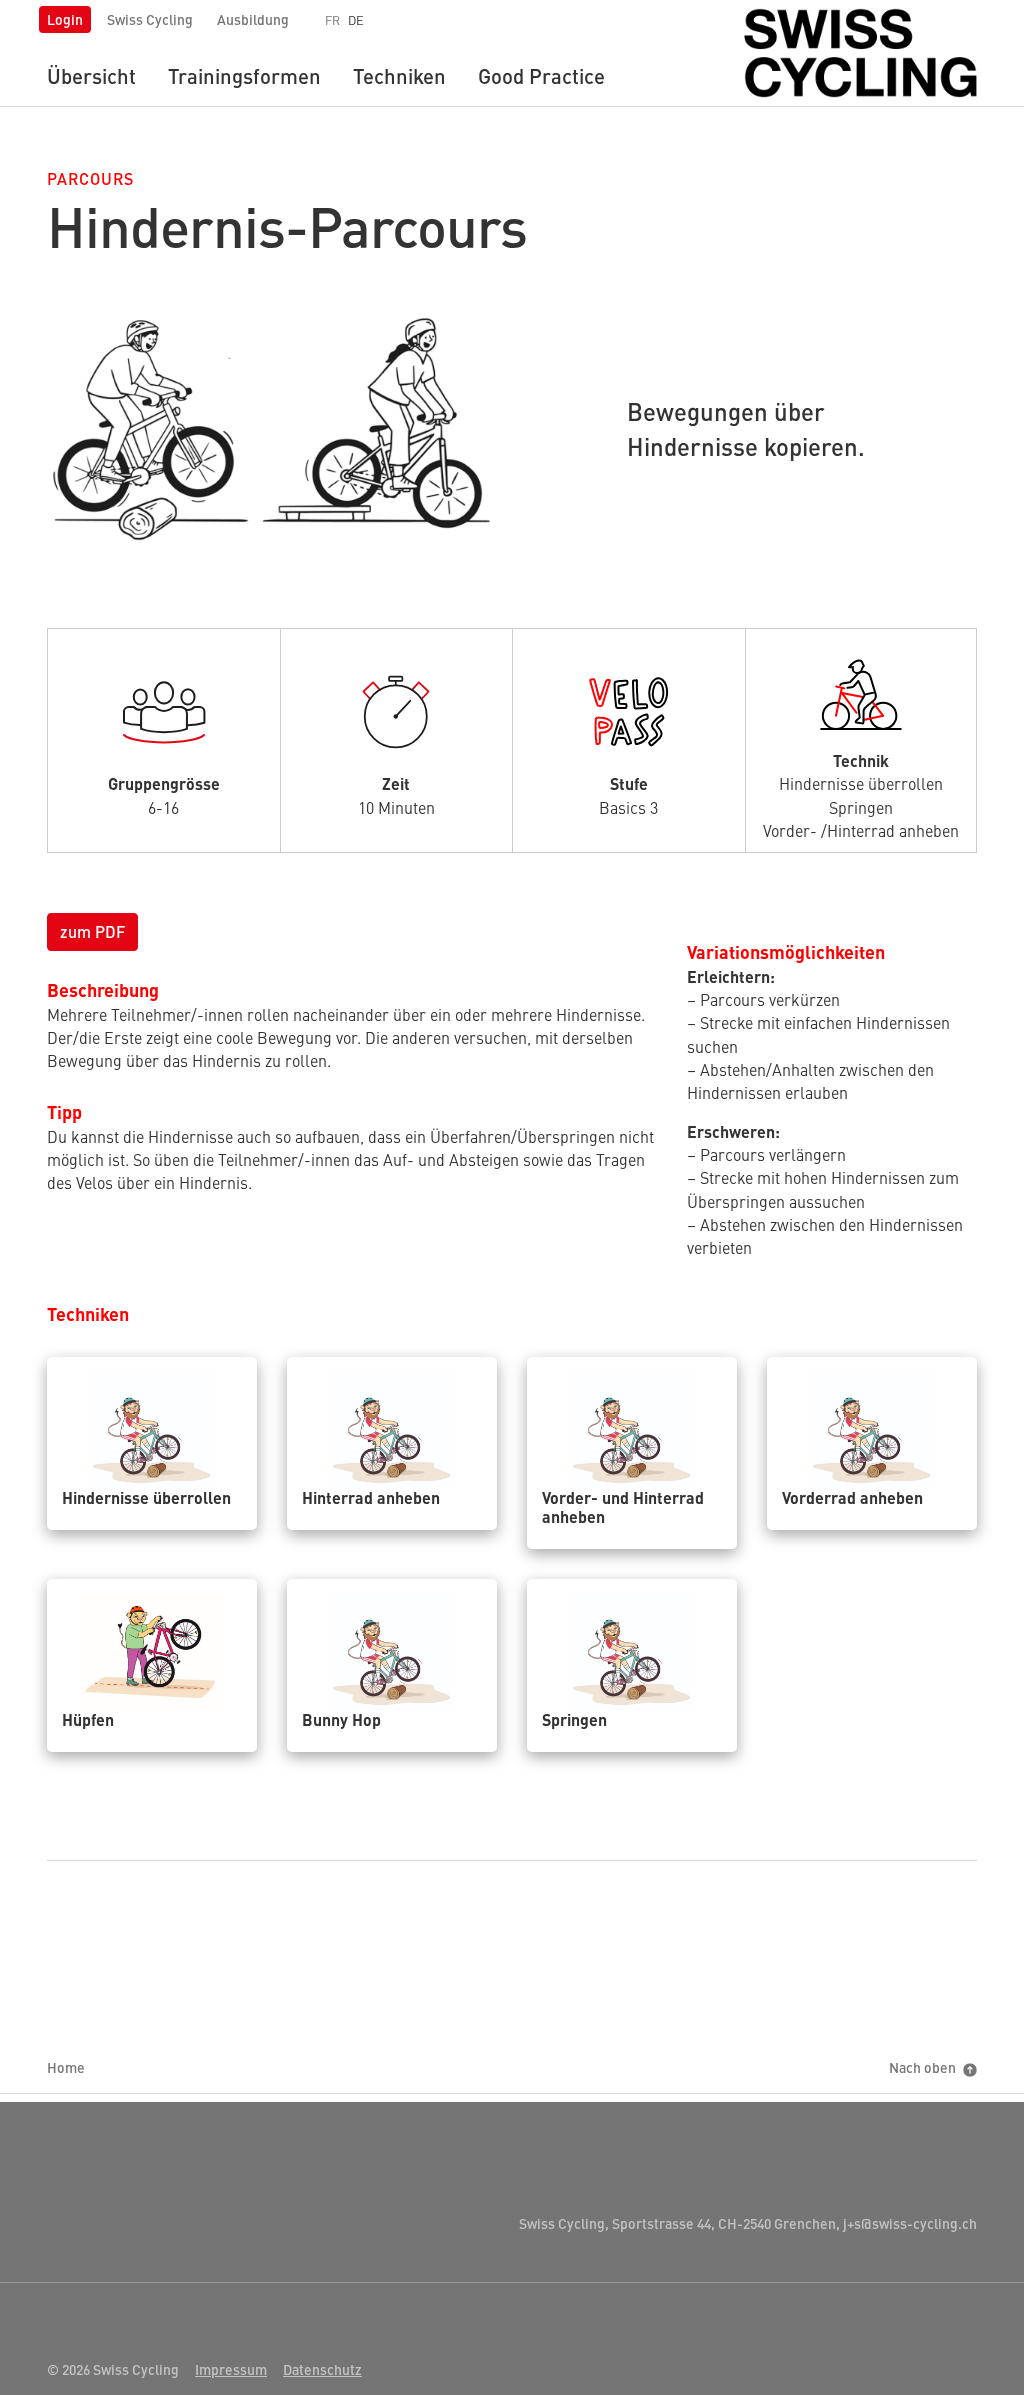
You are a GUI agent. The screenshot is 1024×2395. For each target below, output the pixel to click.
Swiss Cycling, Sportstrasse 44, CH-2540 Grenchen (677, 2223)
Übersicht (91, 75)
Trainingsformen (244, 75)
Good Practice (541, 75)
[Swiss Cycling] (860, 50)
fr (332, 19)
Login (65, 19)
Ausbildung (253, 19)
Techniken (399, 75)
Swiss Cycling (150, 19)
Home (66, 2067)
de (356, 19)
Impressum (231, 2369)
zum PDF (92, 931)
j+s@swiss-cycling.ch (908, 2223)
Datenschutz (322, 2369)
